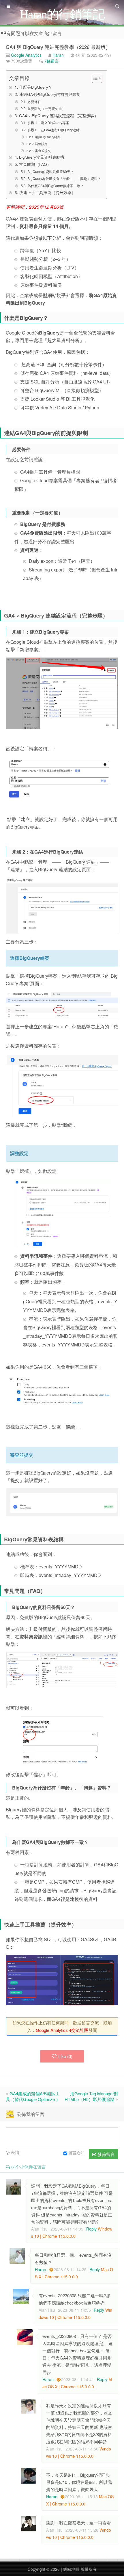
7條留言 (52, 61)
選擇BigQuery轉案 (48, 137)
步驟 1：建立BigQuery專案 (48, 122)
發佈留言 (106, 2154)
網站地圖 (71, 2569)
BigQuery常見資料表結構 (42, 157)
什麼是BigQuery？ (36, 87)
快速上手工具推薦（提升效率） (47, 192)
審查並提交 (43, 151)
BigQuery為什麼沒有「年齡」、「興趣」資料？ (64, 178)
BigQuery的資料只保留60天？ (50, 171)
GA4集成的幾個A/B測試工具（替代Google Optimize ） (33, 2096)
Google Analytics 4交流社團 (62, 2030)
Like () (65, 2056)
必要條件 (34, 101)
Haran (58, 55)
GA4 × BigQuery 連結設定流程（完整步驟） (59, 115)
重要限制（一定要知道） (46, 108)
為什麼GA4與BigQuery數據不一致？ (55, 186)
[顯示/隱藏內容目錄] (94, 78)
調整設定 (41, 144)
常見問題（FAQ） (35, 164)
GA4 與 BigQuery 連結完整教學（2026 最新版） (58, 47)
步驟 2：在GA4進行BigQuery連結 (53, 130)
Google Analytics (26, 55)
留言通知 (76, 2153)
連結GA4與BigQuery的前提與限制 (50, 94)
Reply (91, 2229)
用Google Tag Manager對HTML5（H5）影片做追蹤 (91, 2096)
